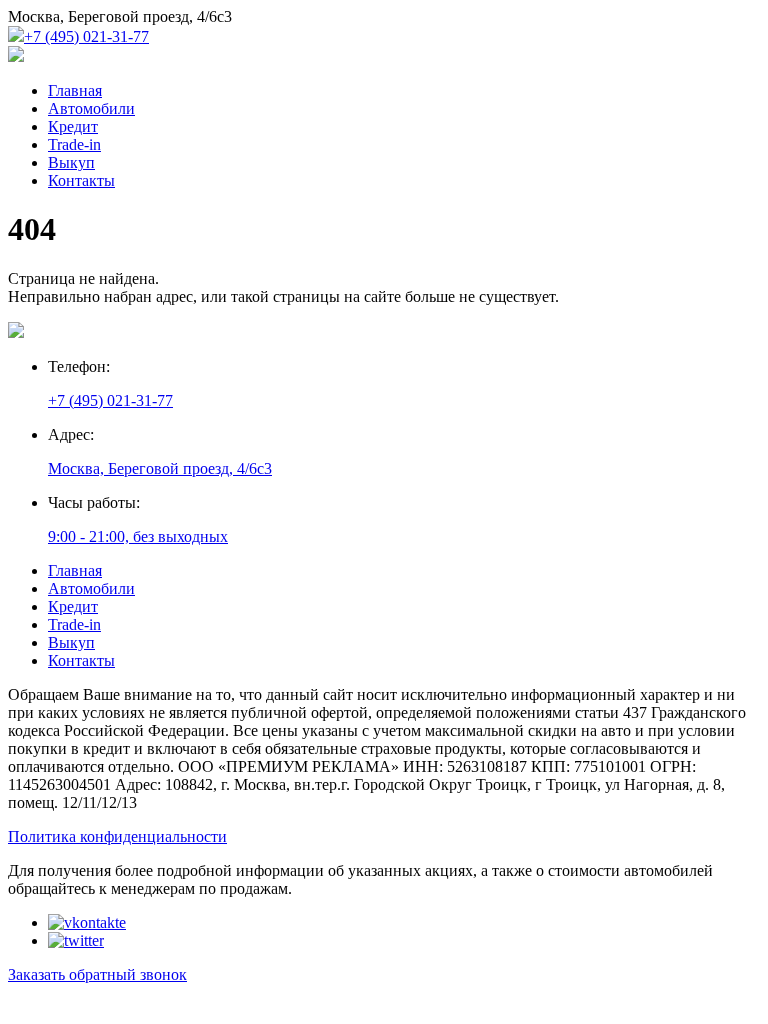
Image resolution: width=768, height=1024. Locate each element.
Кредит (73, 126)
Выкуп (71, 162)
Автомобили (91, 108)
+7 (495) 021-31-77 (86, 36)
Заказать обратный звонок (97, 974)
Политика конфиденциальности (117, 836)
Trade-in (74, 144)
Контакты (81, 180)
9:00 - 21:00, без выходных (138, 536)
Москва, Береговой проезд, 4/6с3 (160, 468)
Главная (75, 90)
